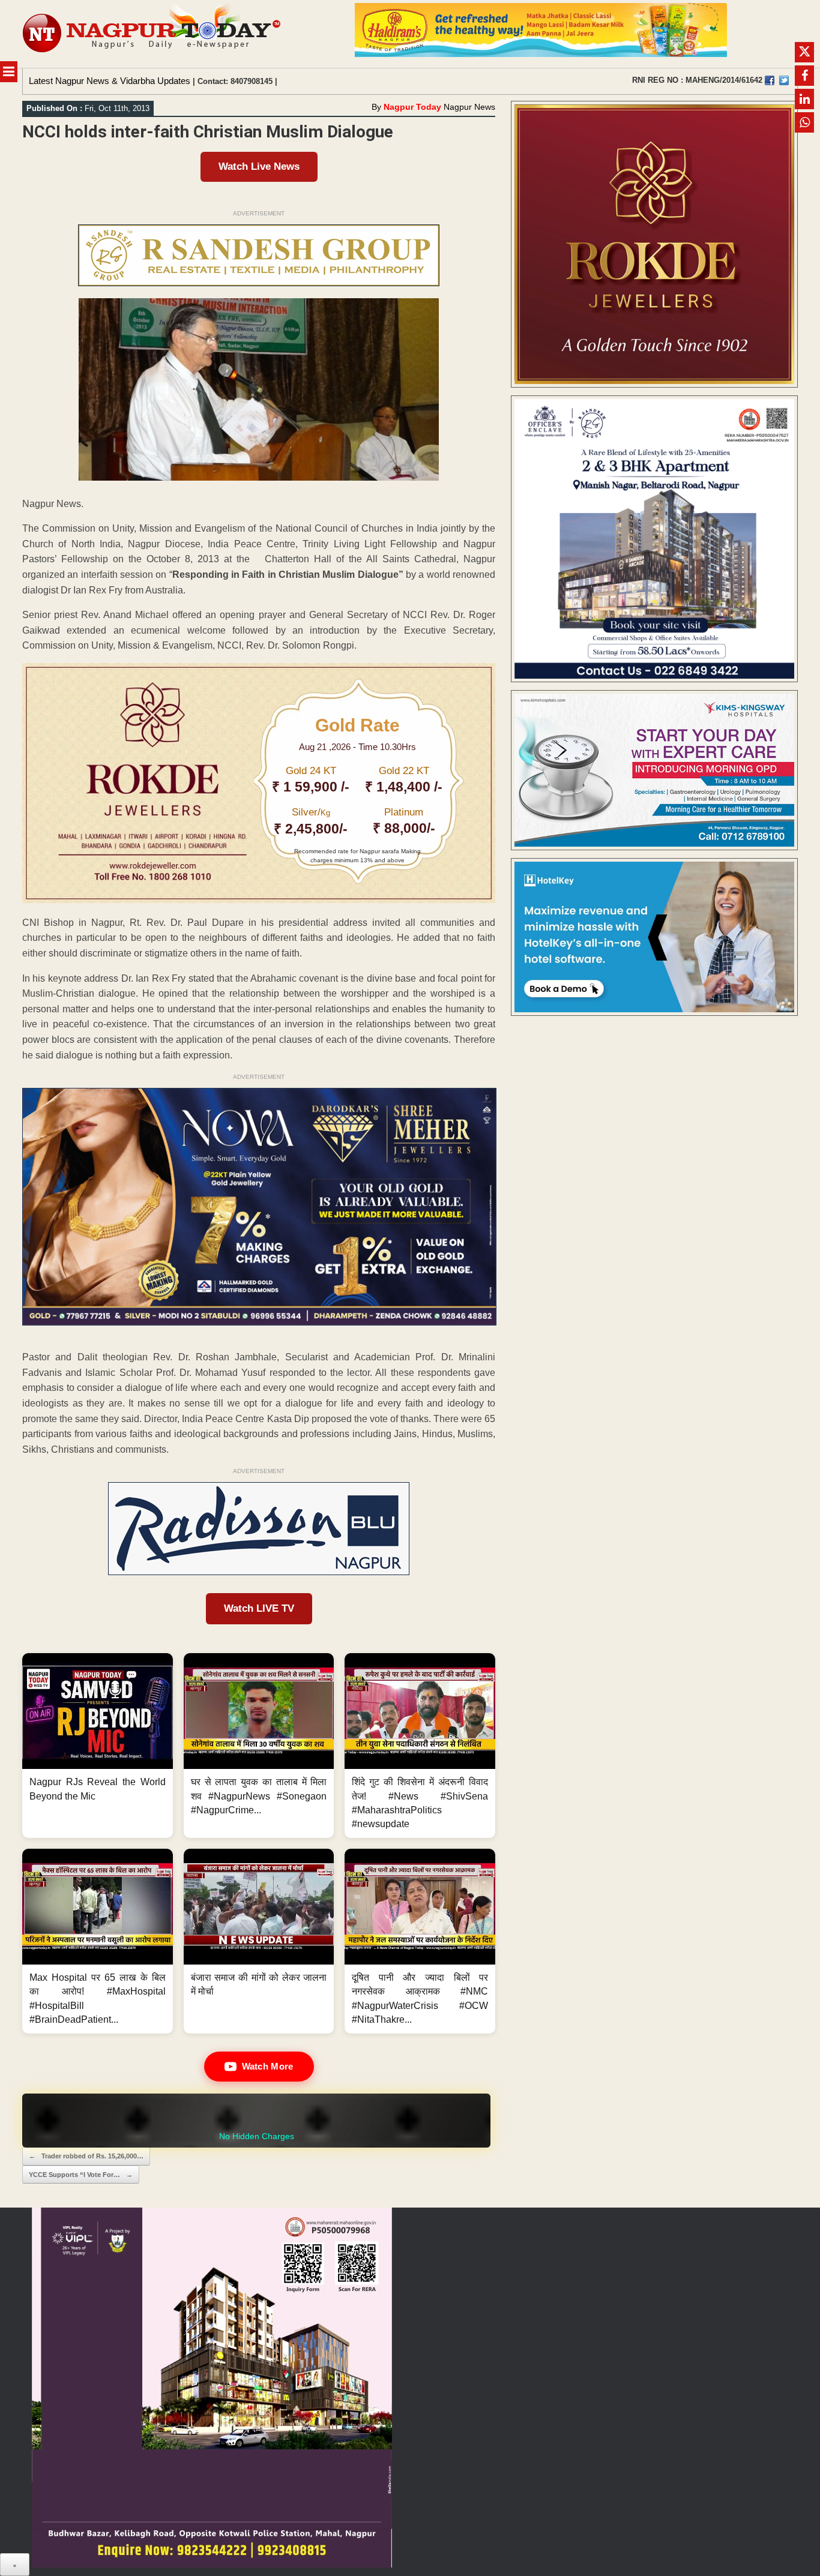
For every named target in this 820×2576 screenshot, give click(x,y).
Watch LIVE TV (259, 1608)
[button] (98, 1746)
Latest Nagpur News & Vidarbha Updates (110, 81)
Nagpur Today (412, 107)
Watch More (268, 2066)
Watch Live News (259, 167)
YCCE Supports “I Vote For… (81, 2175)
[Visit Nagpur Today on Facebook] (770, 80)
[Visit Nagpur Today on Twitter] (784, 80)
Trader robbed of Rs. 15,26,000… (86, 2156)
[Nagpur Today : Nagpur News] (153, 34)
